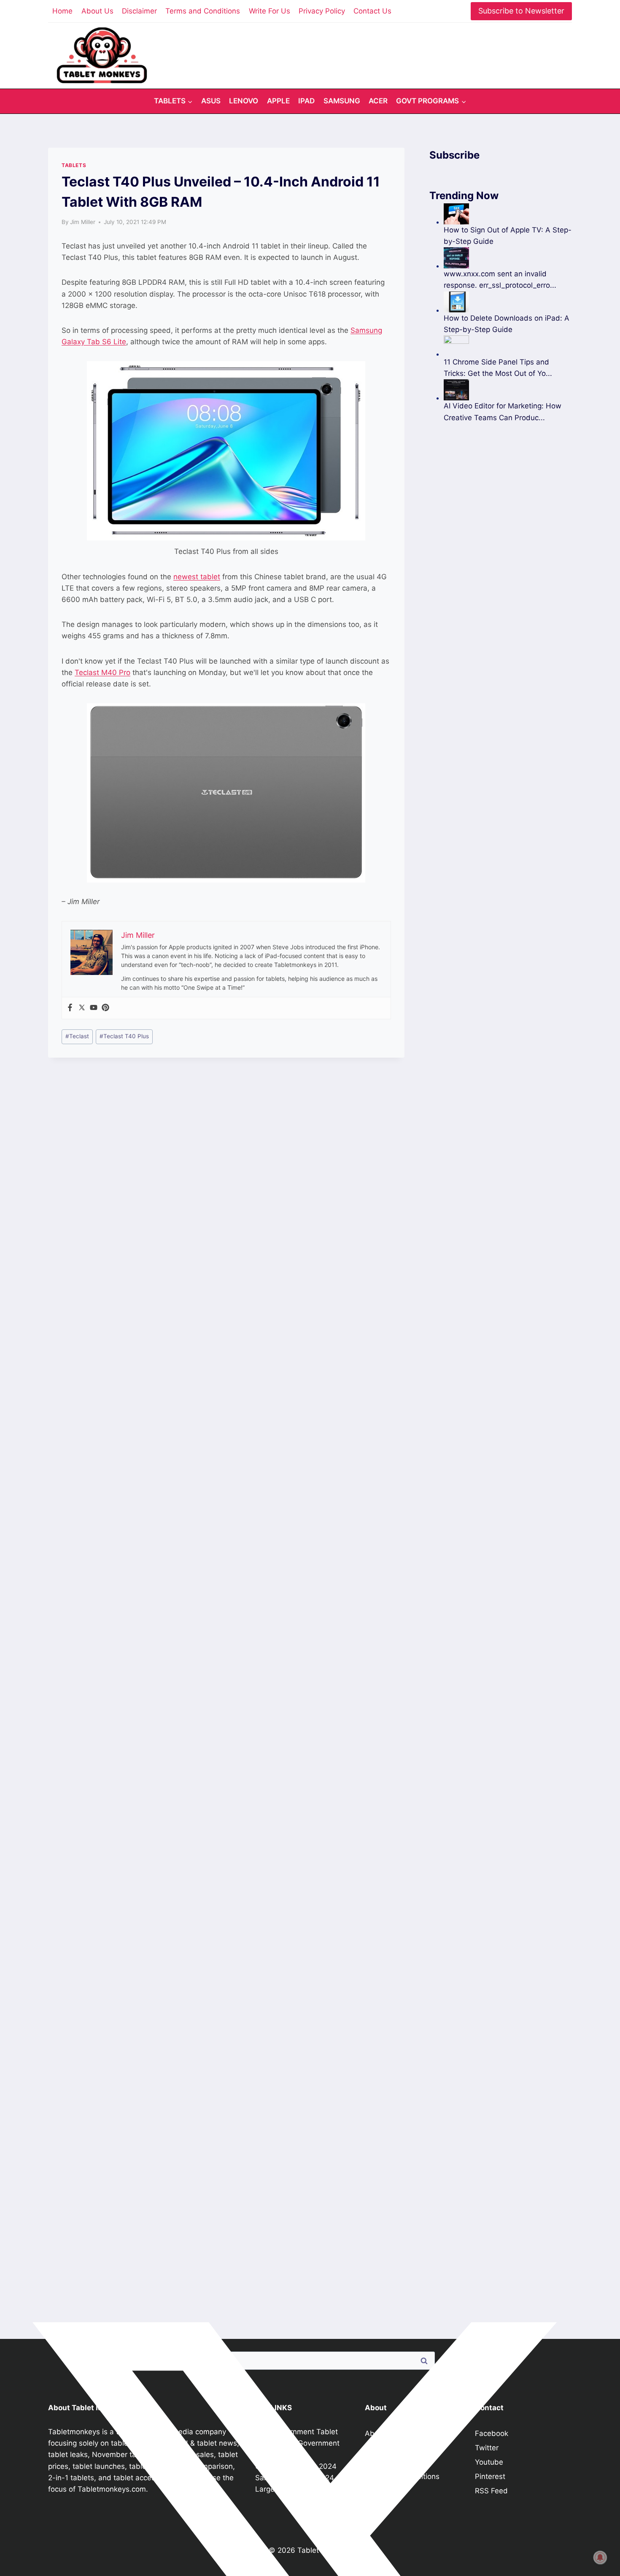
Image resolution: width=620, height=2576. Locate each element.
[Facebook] (70, 1008)
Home (62, 11)
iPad (306, 101)
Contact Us (372, 11)
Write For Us (270, 11)
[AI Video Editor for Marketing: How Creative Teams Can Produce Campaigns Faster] (508, 390)
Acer (378, 101)
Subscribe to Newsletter (521, 11)
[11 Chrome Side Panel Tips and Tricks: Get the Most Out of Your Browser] (508, 346)
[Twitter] (82, 1008)
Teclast (77, 1036)
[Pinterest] (105, 1008)
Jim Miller (83, 222)
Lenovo (244, 101)
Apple (278, 101)
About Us (97, 11)
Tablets (74, 165)
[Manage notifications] (600, 2557)
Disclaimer (139, 11)
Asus (211, 101)
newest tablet (197, 577)
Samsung (342, 101)
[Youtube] (94, 1008)
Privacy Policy (322, 11)
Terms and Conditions (203, 11)
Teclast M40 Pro (102, 672)
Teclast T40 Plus (124, 1036)
